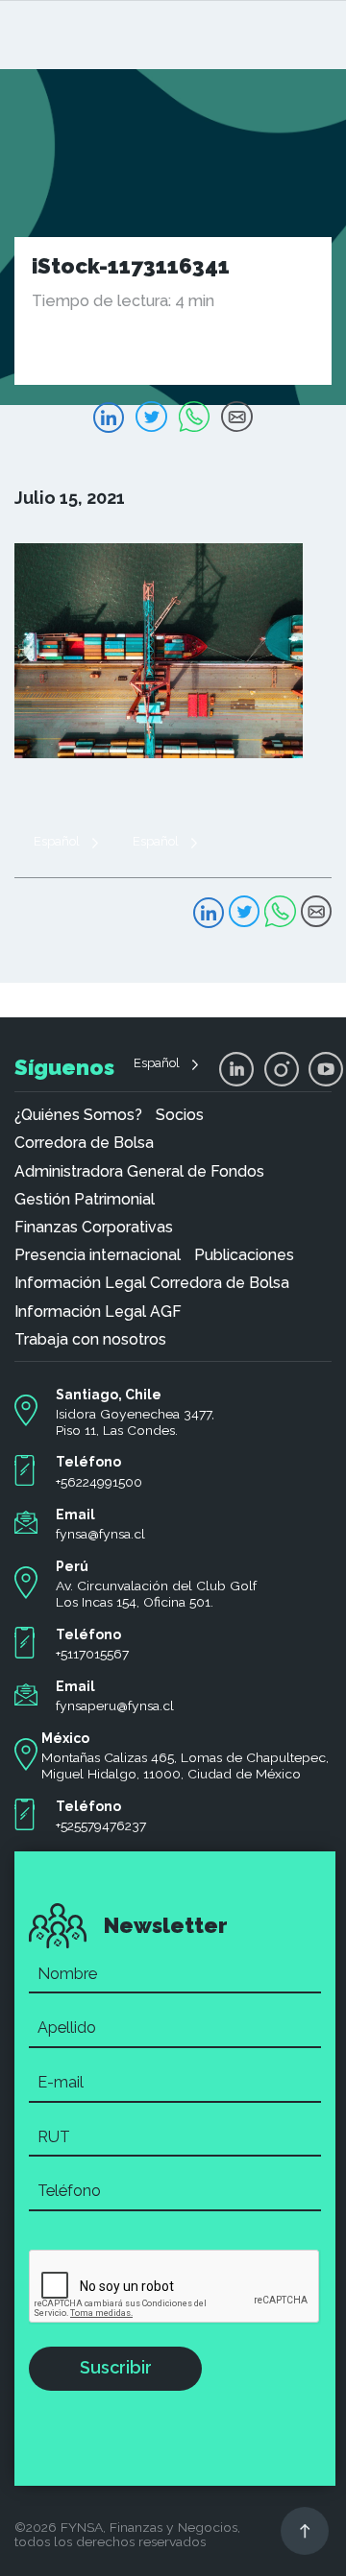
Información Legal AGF (98, 1312)
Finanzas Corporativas (94, 1228)
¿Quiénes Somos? (78, 1115)
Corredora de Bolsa (84, 1143)
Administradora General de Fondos (139, 1172)
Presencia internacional (98, 1255)
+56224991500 (99, 1482)
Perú (72, 1566)
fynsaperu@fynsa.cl (115, 1705)
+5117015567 (92, 1654)
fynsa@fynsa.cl (100, 1534)
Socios (180, 1115)
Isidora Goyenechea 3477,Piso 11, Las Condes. (135, 1422)
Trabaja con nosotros (90, 1340)
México (65, 1738)
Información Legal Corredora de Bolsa (152, 1283)
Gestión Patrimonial (85, 1200)
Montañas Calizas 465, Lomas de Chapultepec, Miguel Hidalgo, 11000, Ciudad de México (185, 1765)
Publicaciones (244, 1255)
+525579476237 (101, 1825)
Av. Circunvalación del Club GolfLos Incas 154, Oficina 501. (156, 1594)
